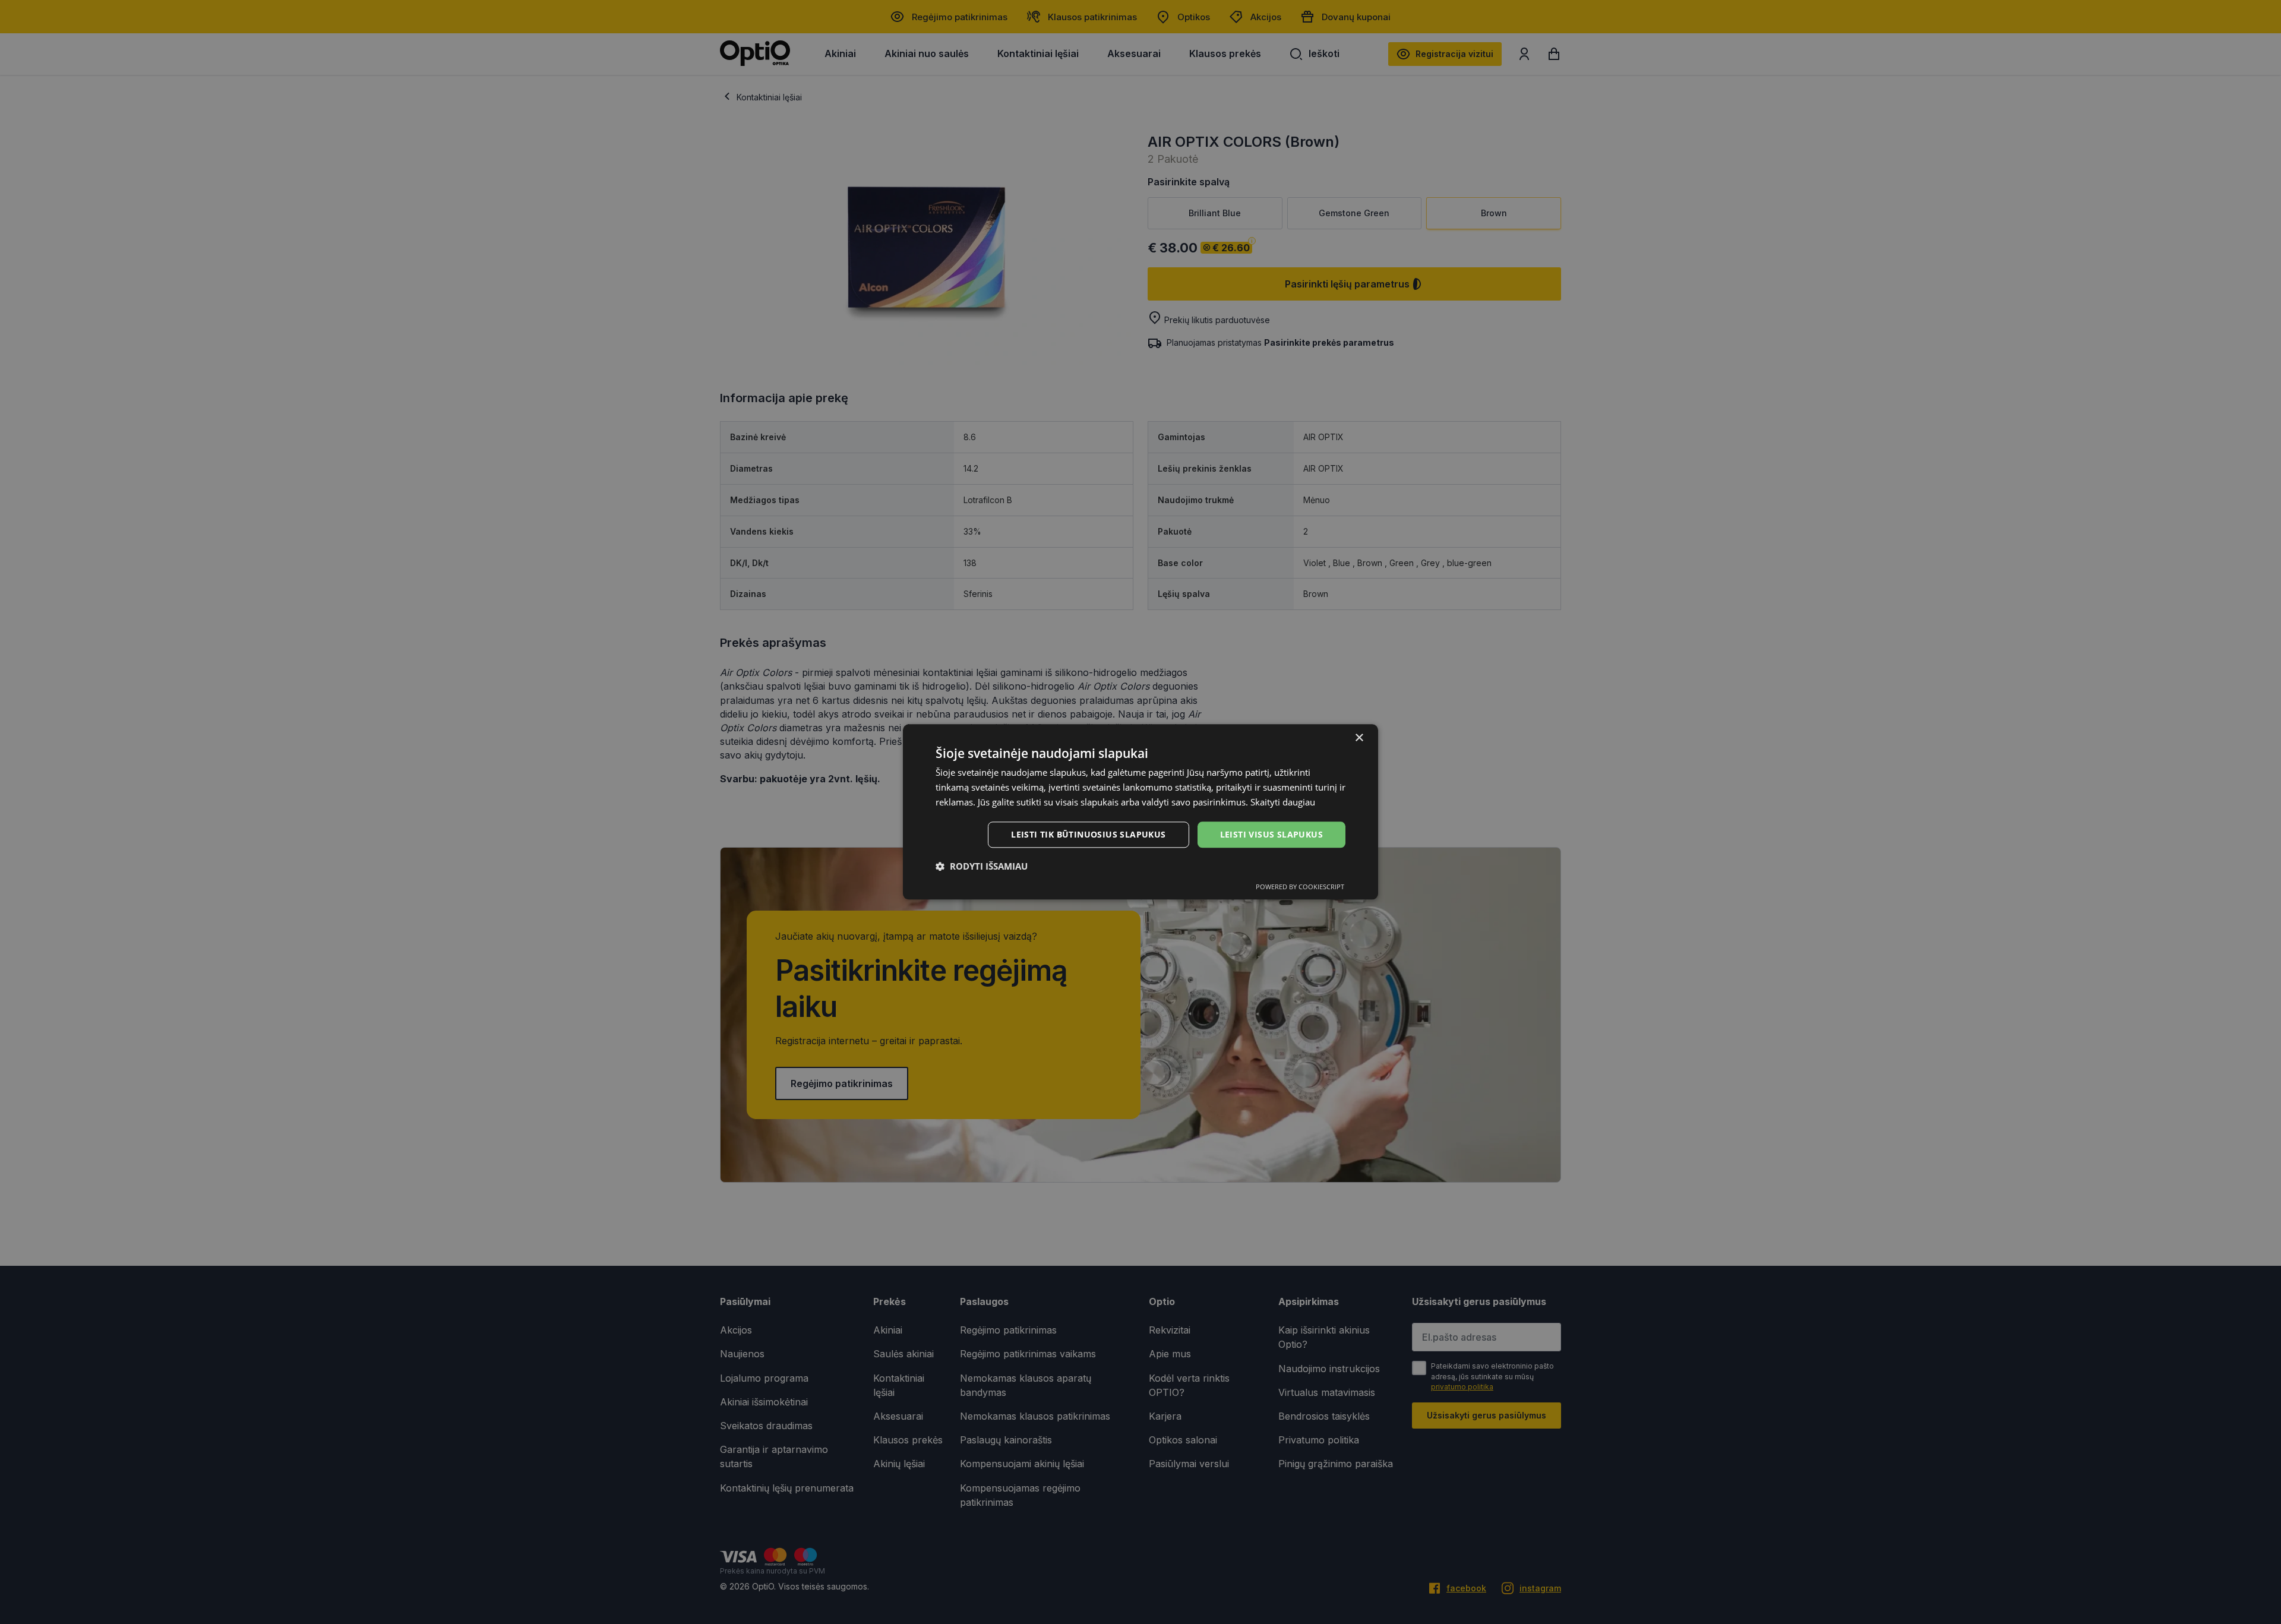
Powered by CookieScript (1300, 887)
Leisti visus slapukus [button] (1271, 834)
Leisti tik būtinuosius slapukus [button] (1088, 834)
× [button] (1359, 738)
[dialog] (1140, 812)
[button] (982, 867)
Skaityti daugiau (1283, 802)
